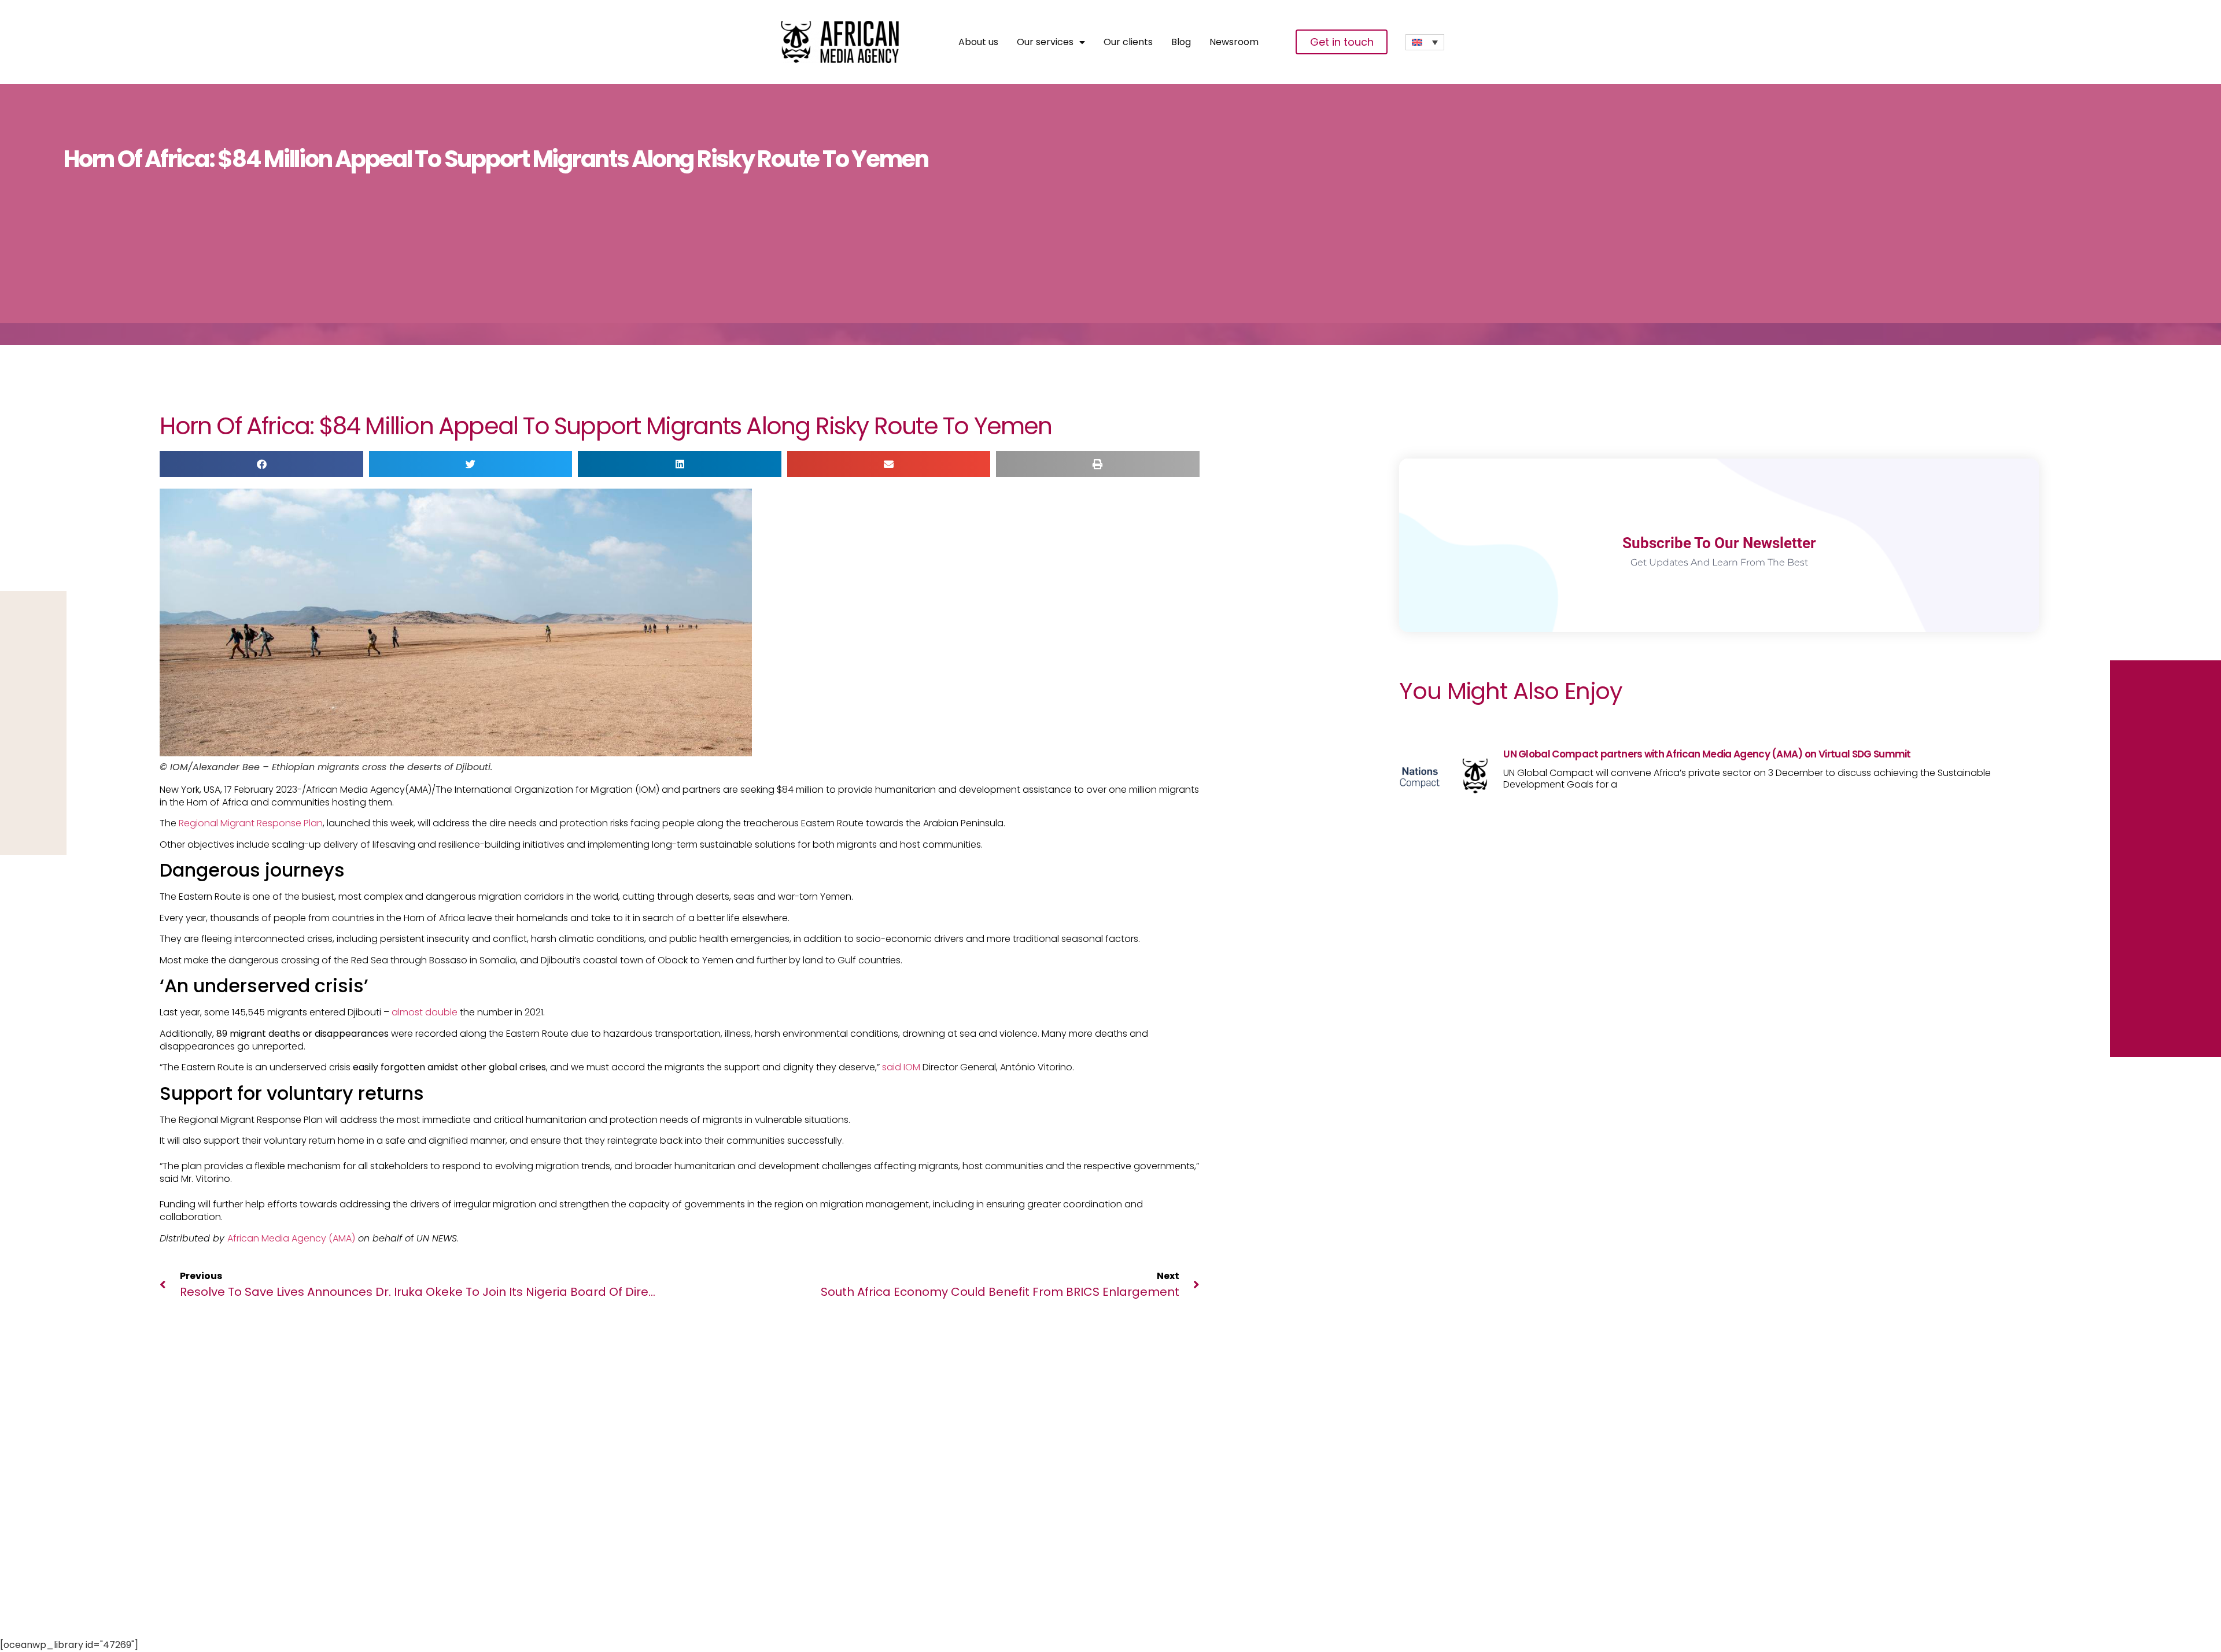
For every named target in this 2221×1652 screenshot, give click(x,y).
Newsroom (1234, 42)
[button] (261, 464)
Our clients (1128, 42)
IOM (912, 1067)
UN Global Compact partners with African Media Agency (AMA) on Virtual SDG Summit (1707, 754)
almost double (426, 1012)
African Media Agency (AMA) (291, 1238)
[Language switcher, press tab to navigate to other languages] (1425, 42)
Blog (1181, 42)
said (892, 1067)
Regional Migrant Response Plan (251, 823)
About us (978, 42)
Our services (1045, 42)
